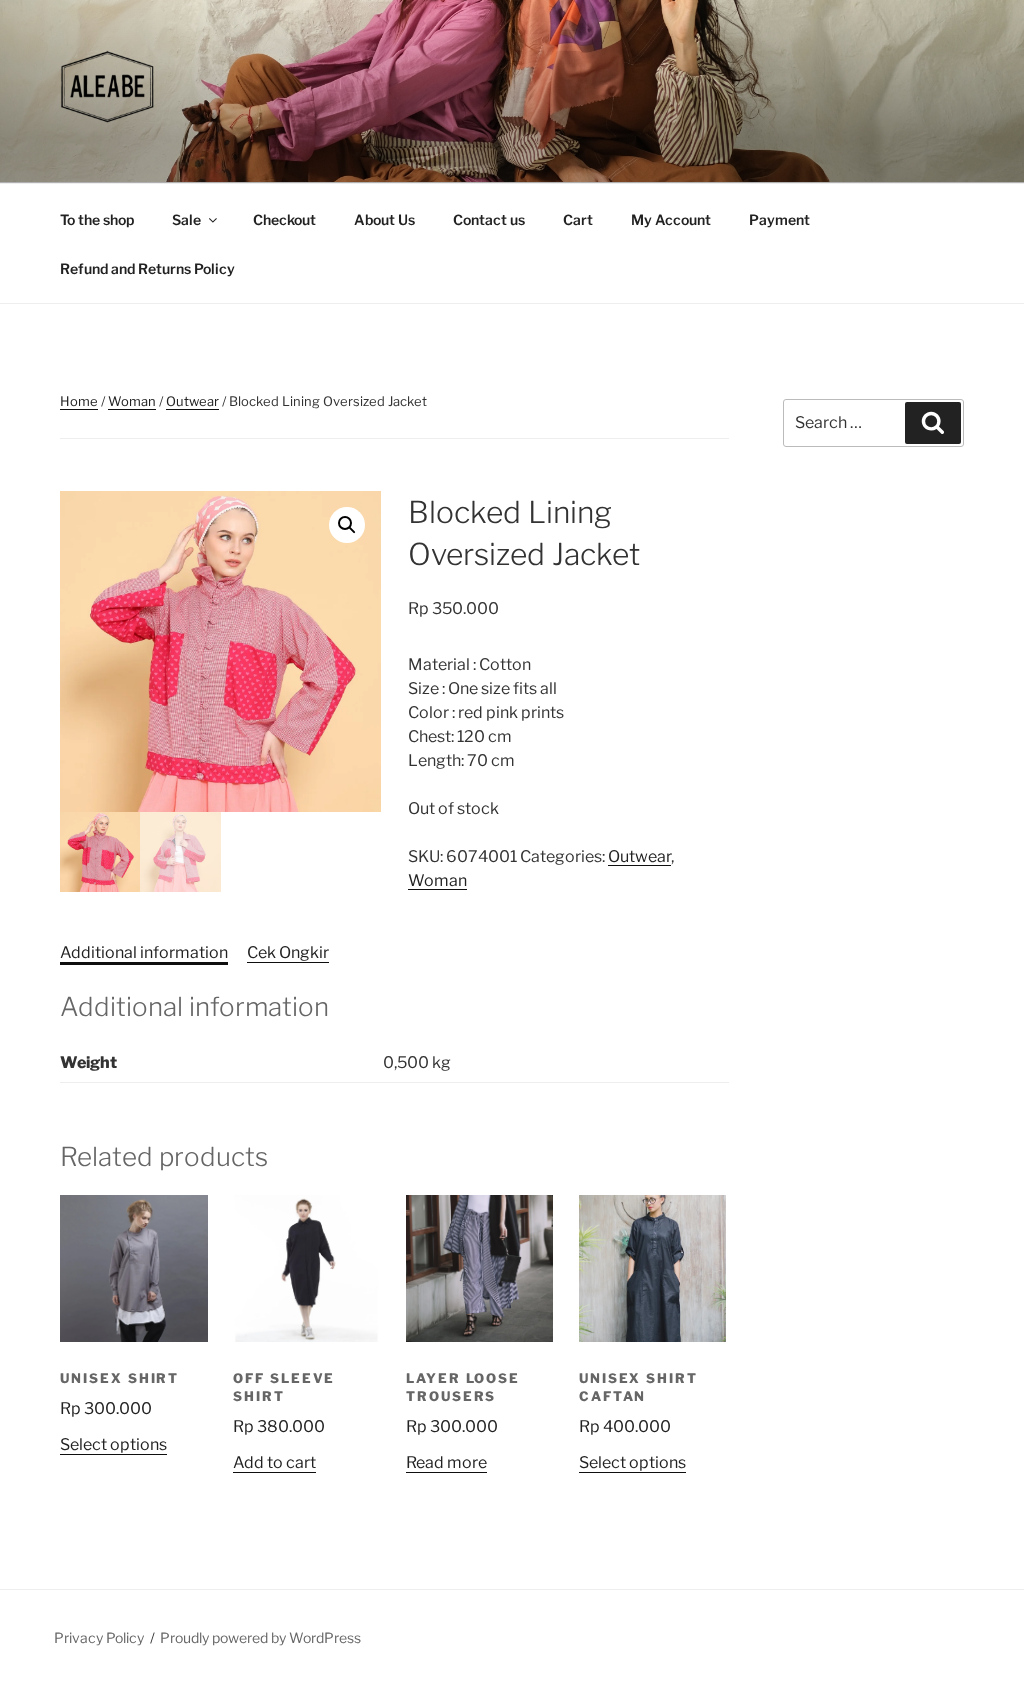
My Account (671, 219)
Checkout (284, 219)
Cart (578, 219)
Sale (186, 219)
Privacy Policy (99, 1637)
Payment (779, 219)
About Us (384, 219)
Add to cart (274, 1462)
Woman (132, 401)
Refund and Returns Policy (147, 268)
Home (79, 401)
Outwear (192, 401)
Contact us (489, 219)
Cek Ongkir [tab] (288, 952)
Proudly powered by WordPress (260, 1637)
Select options (113, 1444)
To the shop (97, 219)
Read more (446, 1462)
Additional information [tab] (144, 952)
